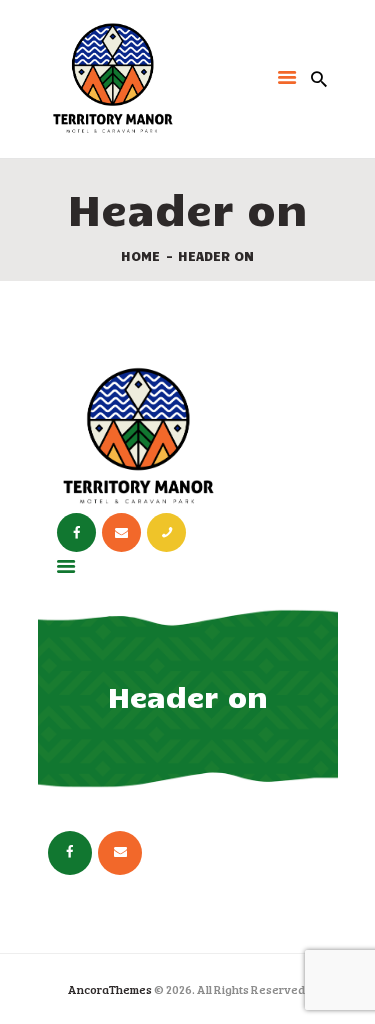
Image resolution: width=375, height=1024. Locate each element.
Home (140, 256)
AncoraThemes (110, 989)
